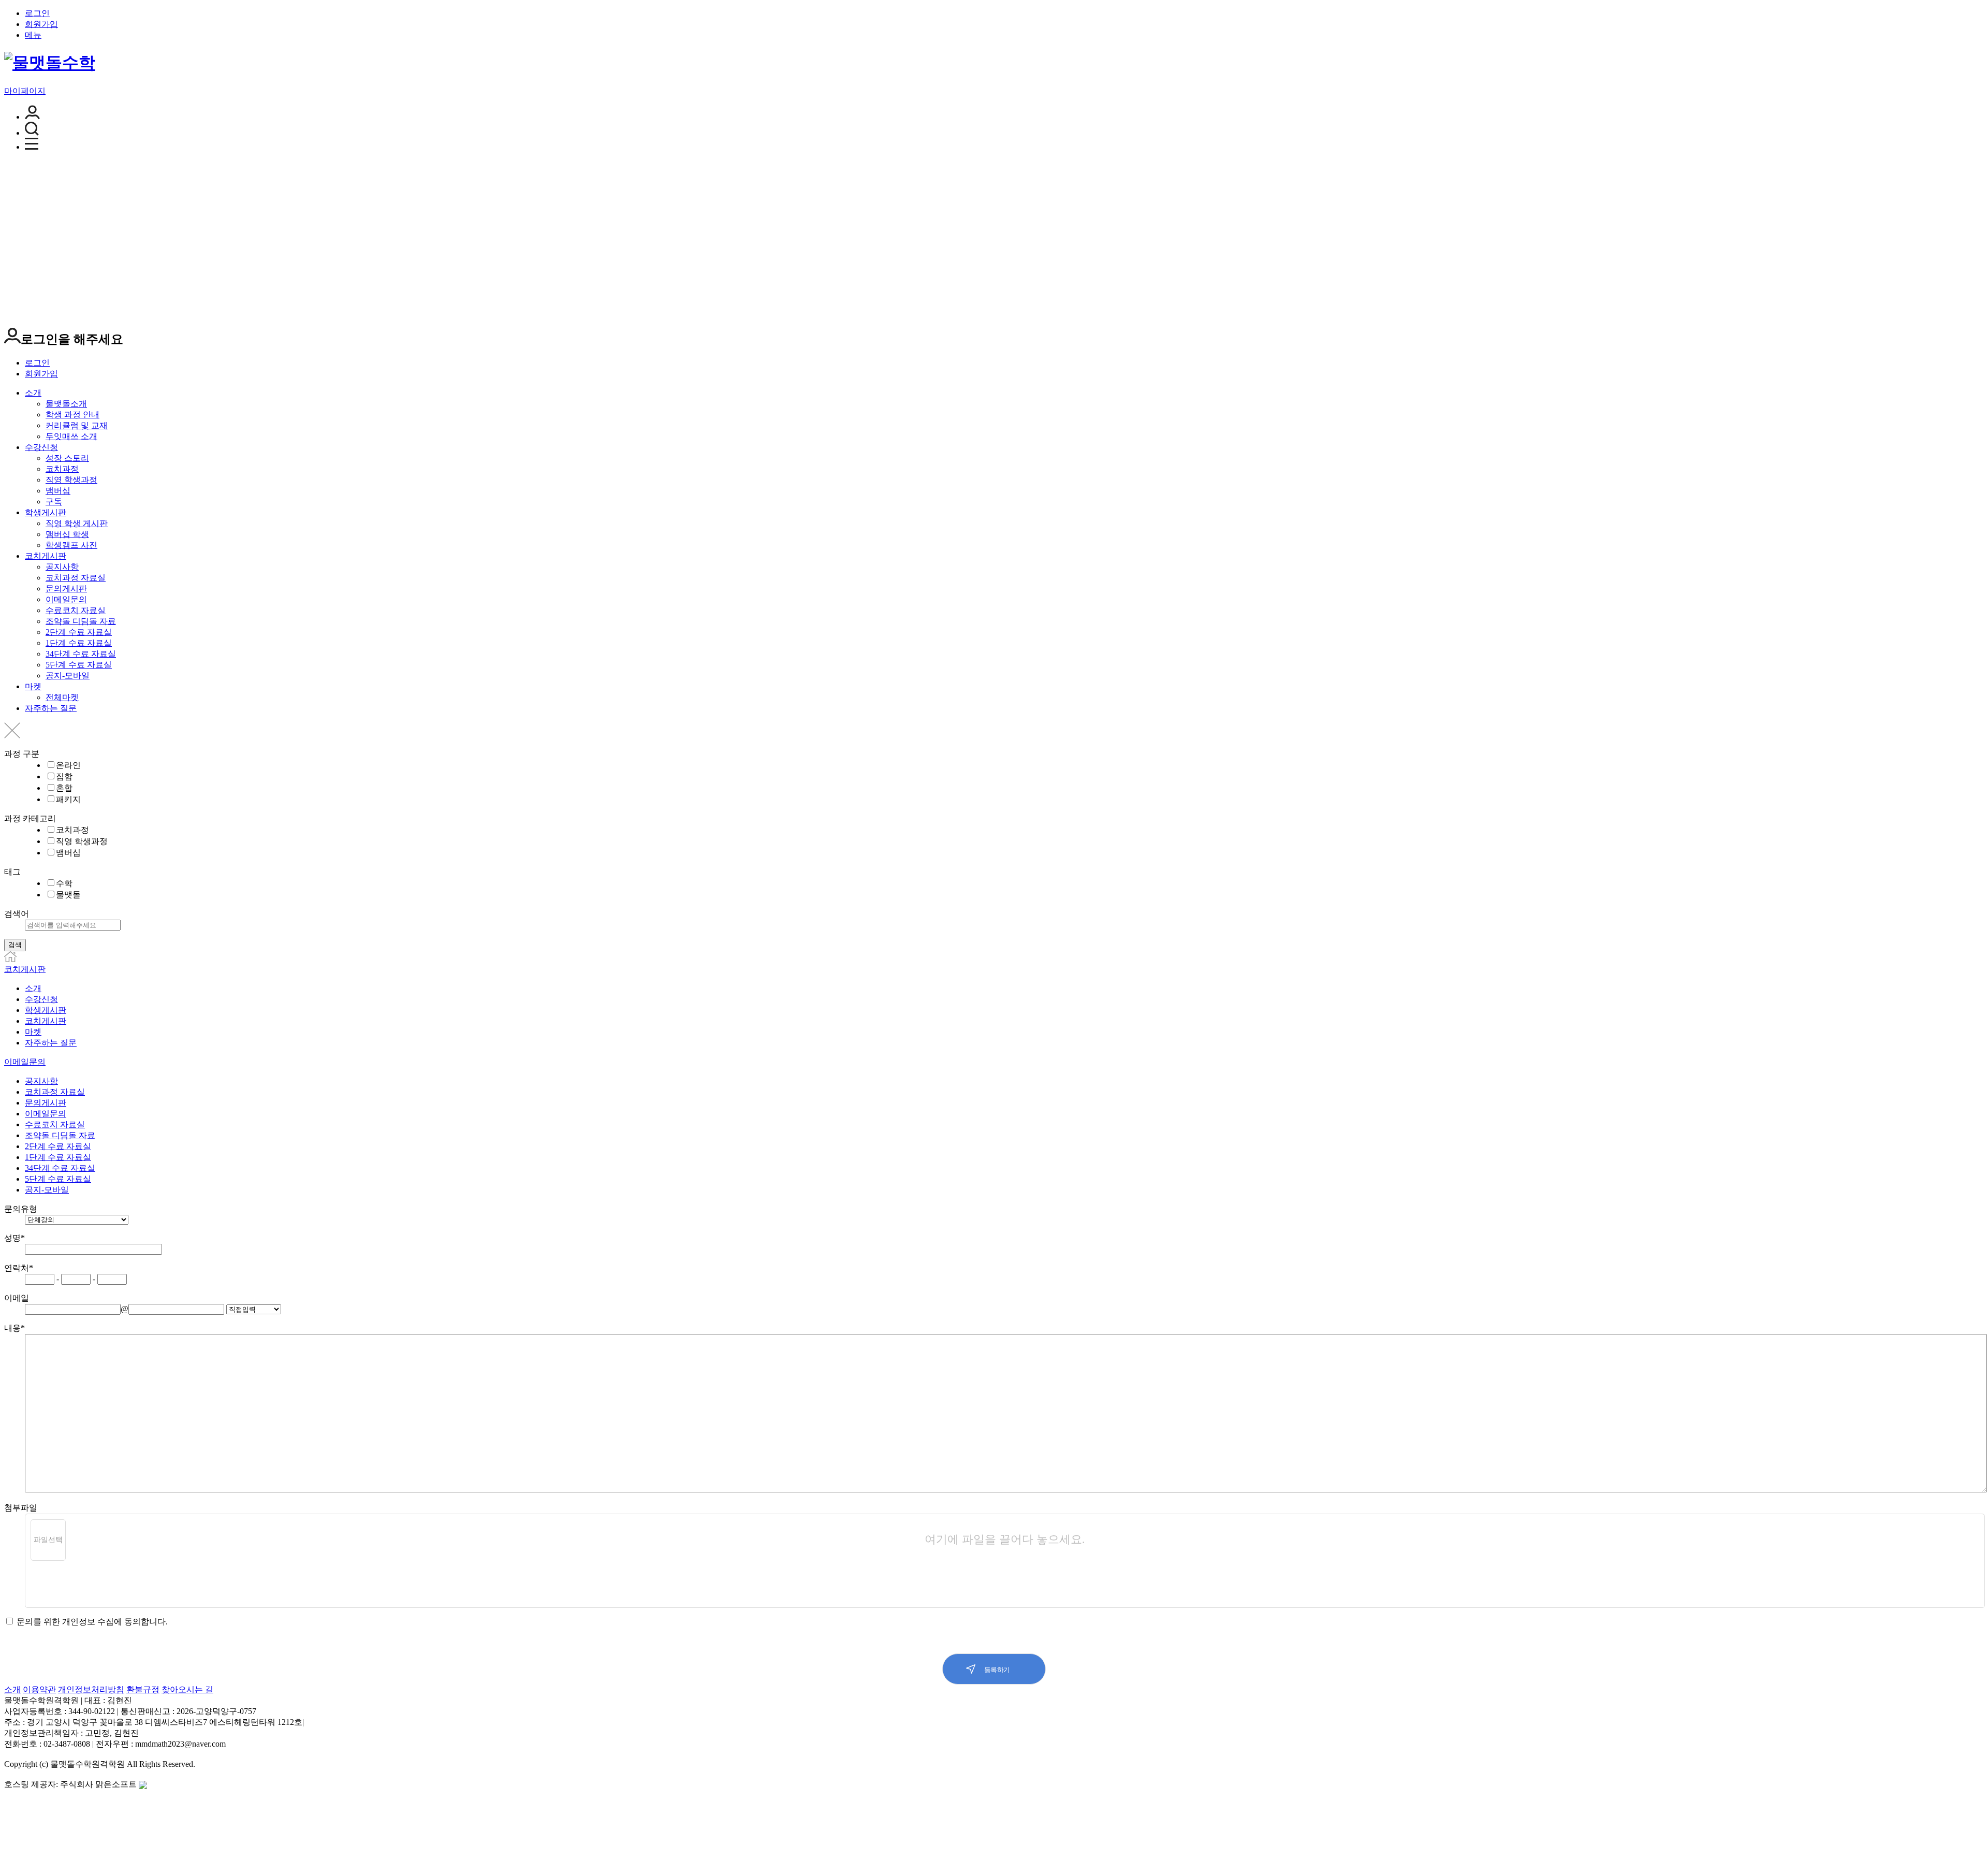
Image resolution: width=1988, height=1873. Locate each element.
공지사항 (62, 567)
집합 (64, 776)
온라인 (68, 765)
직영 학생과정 (71, 480)
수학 (64, 883)
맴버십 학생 (67, 534)
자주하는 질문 (51, 708)
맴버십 (58, 491)
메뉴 (33, 35)
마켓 (33, 686)
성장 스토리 (67, 458)
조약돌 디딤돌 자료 (81, 621)
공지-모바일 (68, 676)
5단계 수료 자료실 (79, 665)
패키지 (68, 799)
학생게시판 (46, 512)
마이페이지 (25, 91)
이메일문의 (66, 599)
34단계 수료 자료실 (81, 654)
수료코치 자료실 (76, 610)
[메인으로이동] (10, 959)
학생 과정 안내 (72, 415)
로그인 (37, 13)
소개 (33, 393)
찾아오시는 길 (187, 1689)
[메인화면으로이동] (50, 63)
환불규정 (143, 1689)
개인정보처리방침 (91, 1689)
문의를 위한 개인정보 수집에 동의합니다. (91, 1622)
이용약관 (39, 1689)
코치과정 (62, 469)
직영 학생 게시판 (77, 523)
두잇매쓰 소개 (71, 436)
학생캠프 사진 (71, 545)
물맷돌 (68, 895)
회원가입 (41, 24)
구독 (54, 502)
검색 (15, 945)
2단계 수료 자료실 (79, 632)
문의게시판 (66, 589)
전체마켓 (62, 697)
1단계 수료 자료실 (79, 643)
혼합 (64, 788)
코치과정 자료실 (76, 578)
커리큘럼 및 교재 (77, 425)
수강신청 (41, 447)
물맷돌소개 (66, 404)
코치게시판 (46, 556)
